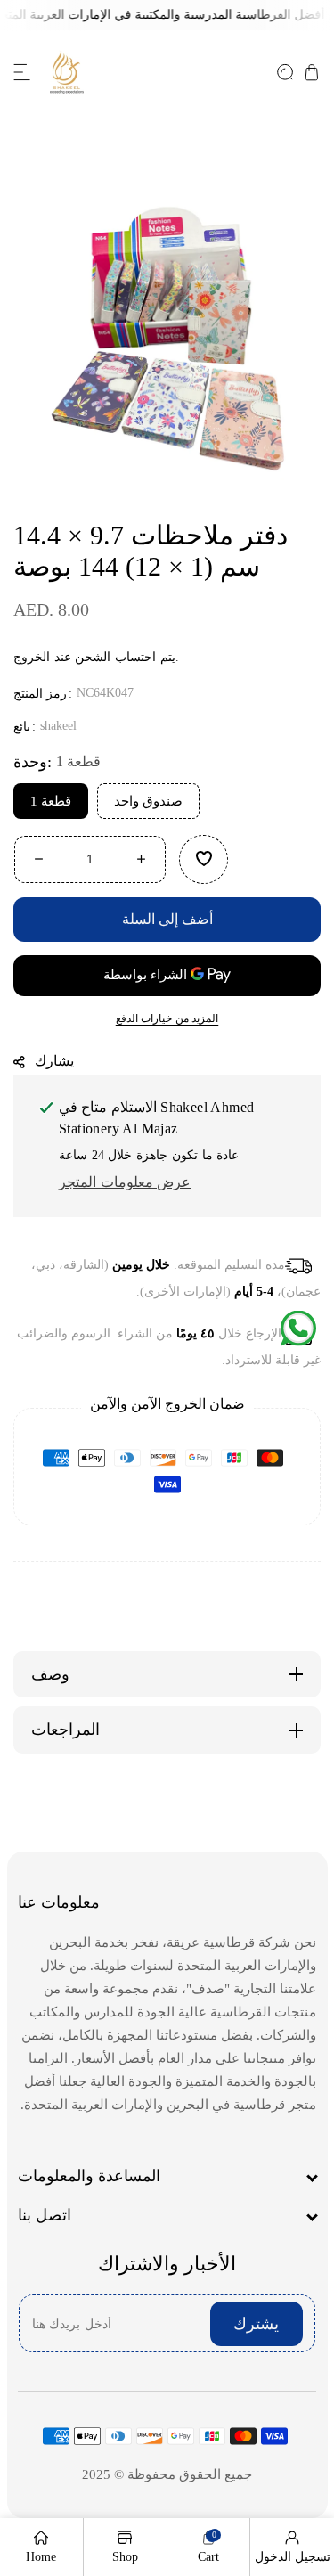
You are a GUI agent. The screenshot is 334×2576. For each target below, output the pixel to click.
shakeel (58, 726)
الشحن (93, 657)
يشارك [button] (54, 1060)
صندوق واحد (148, 800)
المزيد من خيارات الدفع (167, 1018)
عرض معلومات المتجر (125, 1182)
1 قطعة (51, 800)
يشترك (256, 2324)
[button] (22, 72)
